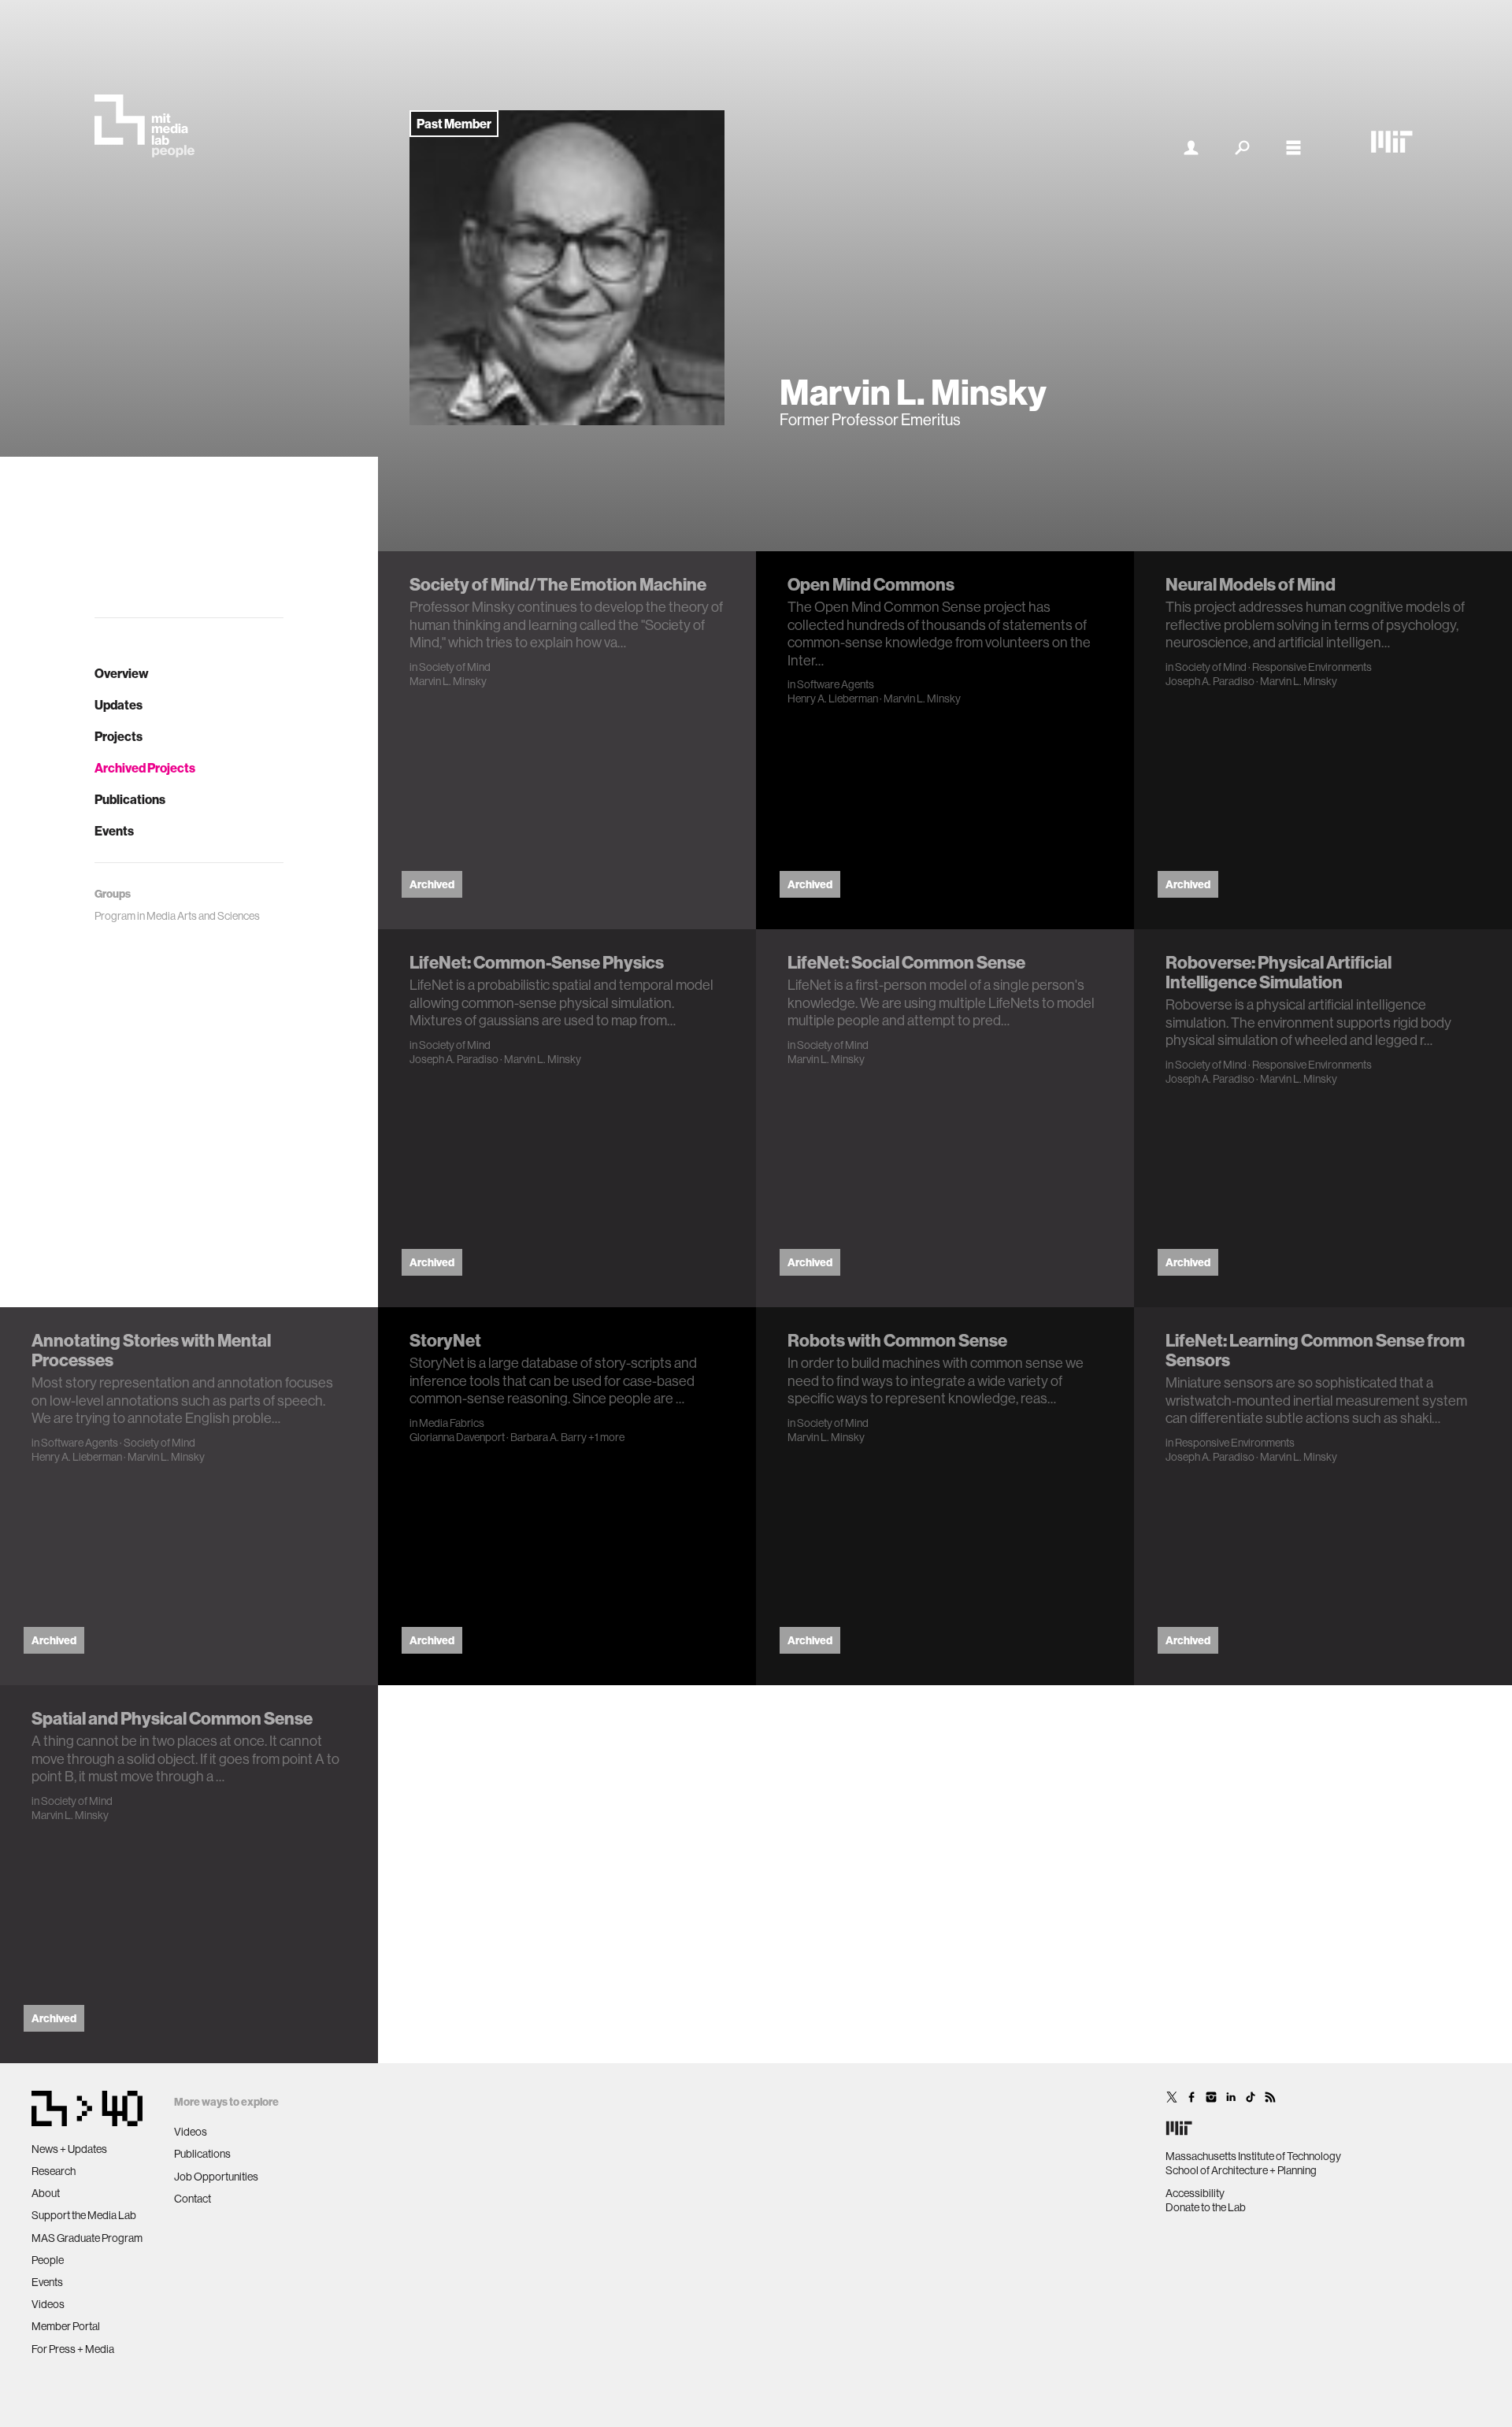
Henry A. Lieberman (833, 698)
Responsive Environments (1312, 667)
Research (54, 2171)
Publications (130, 799)
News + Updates (69, 2149)
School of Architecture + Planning (1241, 2170)
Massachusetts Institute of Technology (1253, 2156)
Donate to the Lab (1206, 2207)
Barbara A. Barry (548, 1437)
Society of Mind (455, 667)
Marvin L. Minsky (448, 681)
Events (114, 831)
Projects (119, 736)
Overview (122, 673)
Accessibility (1195, 2193)
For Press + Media (73, 2349)
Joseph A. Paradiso (1210, 681)
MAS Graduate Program (87, 2238)
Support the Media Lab (84, 2215)
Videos (48, 2304)
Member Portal (66, 2326)
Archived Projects (145, 768)
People (48, 2260)
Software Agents (836, 684)
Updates (119, 705)
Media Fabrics (452, 1423)
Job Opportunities (216, 2177)
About (46, 2193)
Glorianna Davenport (457, 1437)
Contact (193, 2199)
